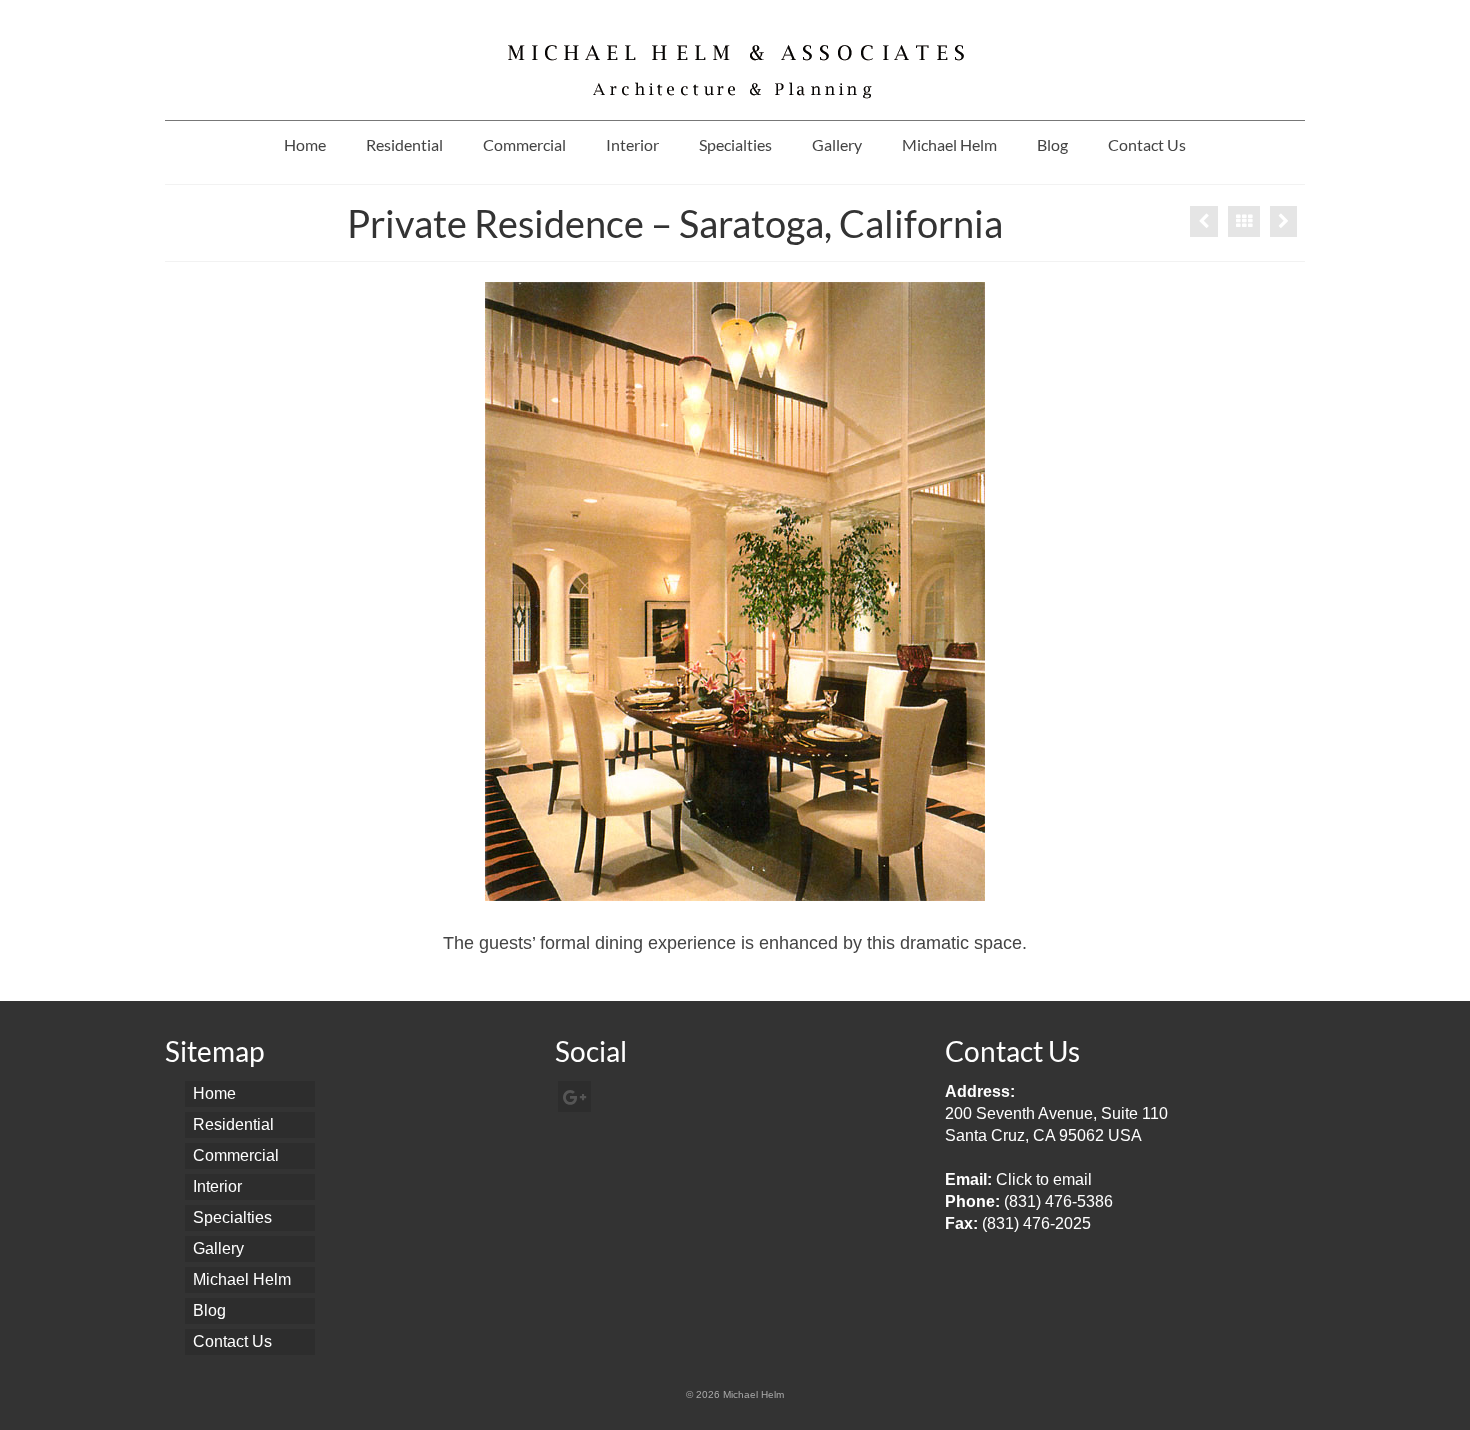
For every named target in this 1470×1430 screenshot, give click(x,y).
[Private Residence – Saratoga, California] (1283, 221)
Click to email (1044, 1179)
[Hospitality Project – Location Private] (1204, 221)
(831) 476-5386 (1058, 1201)
